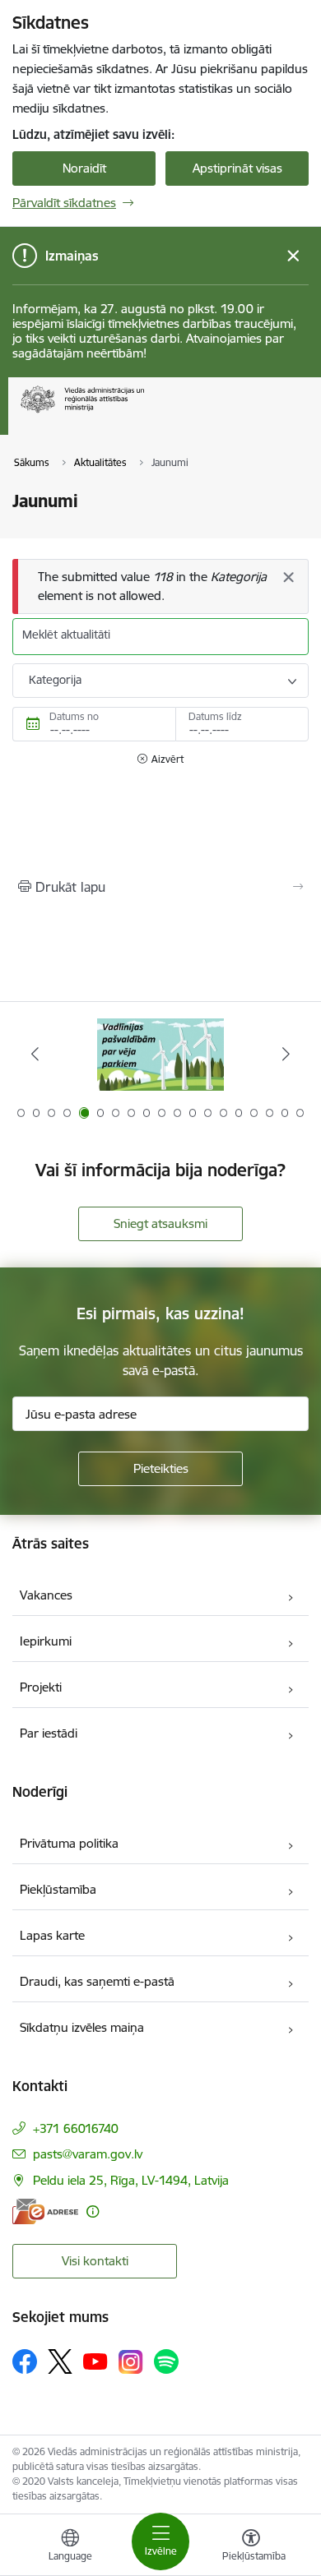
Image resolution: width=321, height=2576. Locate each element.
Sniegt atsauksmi (160, 1223)
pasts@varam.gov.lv (88, 2154)
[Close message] (293, 256)
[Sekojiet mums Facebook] (25, 2361)
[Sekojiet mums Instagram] (131, 2362)
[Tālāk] (286, 1054)
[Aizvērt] (288, 577)
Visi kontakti (95, 2261)
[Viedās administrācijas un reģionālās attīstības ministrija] (144, 413)
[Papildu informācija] (93, 2211)
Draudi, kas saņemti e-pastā (97, 1981)
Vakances (46, 1595)
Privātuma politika (69, 1843)
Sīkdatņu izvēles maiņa (82, 2027)
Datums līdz (215, 716)
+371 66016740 (76, 2128)
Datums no (74, 716)
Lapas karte (52, 1935)
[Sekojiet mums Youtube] (95, 2361)
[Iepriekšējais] (35, 1054)
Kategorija (55, 680)
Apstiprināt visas (237, 168)
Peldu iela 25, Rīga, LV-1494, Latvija (131, 2180)
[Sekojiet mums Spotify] (166, 2361)
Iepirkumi (46, 1641)
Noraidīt (84, 168)
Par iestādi (49, 1733)
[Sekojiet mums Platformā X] (60, 2361)
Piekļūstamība (58, 1889)
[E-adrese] (45, 2211)
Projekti (41, 1687)
